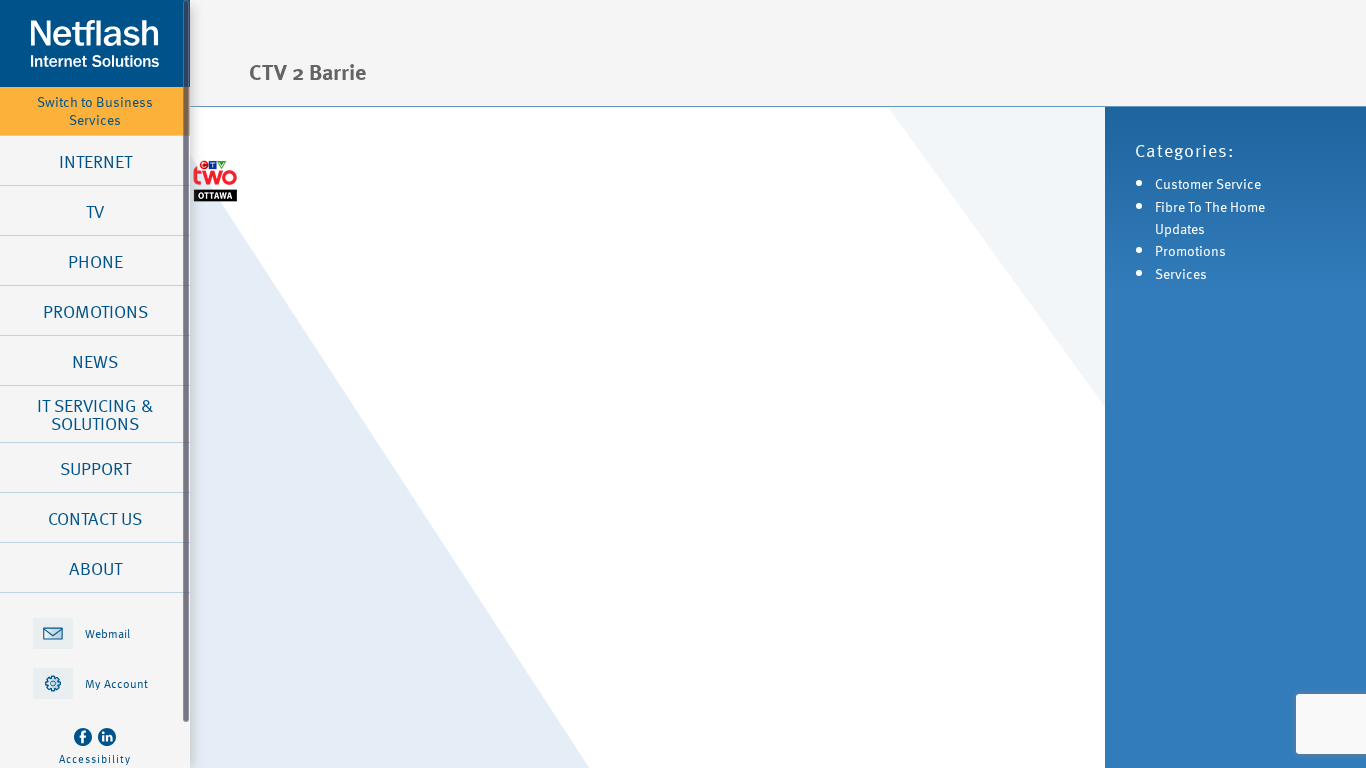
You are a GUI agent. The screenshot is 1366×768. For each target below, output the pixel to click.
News (95, 361)
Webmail (107, 633)
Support (95, 468)
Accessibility (95, 759)
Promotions (95, 311)
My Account (116, 683)
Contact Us (95, 518)
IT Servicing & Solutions (95, 414)
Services (1181, 273)
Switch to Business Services (95, 111)
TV (95, 211)
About (95, 568)
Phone (95, 261)
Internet (95, 161)
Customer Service (1208, 183)
